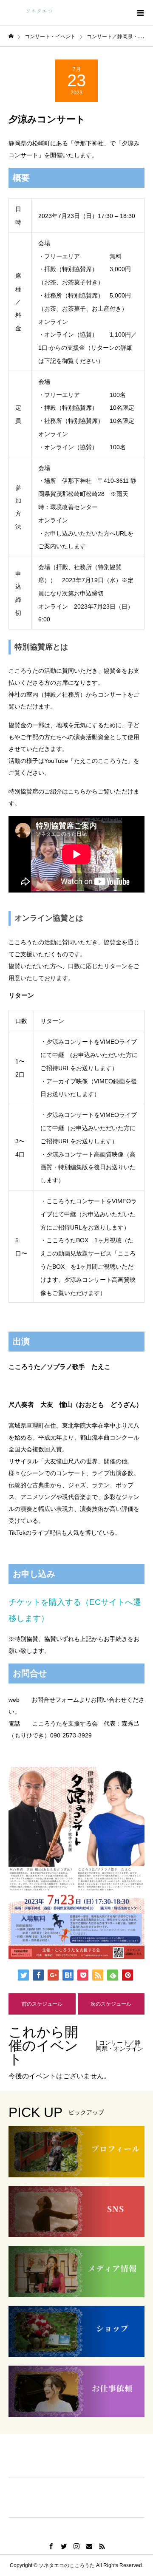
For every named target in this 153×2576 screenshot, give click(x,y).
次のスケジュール (111, 2004)
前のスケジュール (42, 2004)
